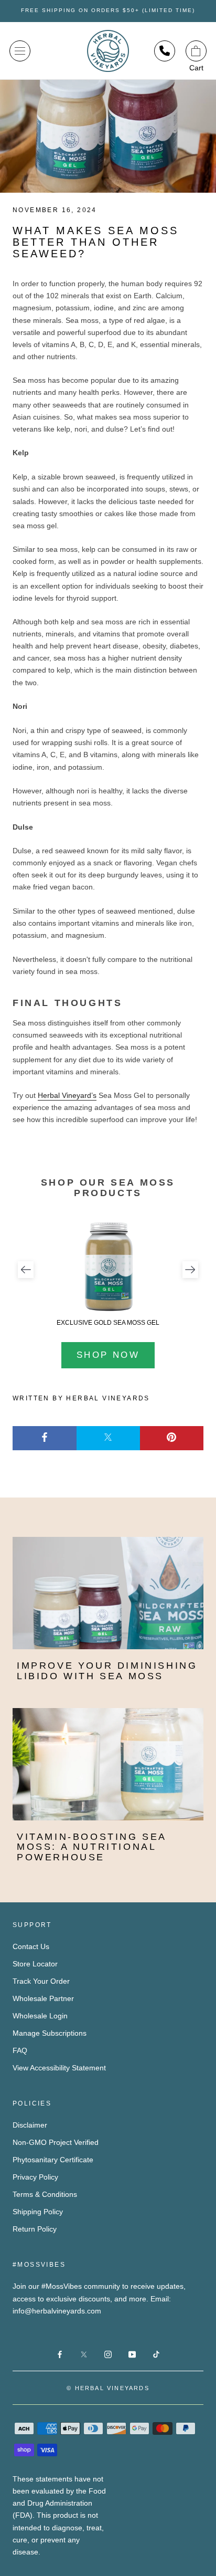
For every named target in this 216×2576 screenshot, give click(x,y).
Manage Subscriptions (50, 2033)
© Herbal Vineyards (108, 2388)
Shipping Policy (38, 2212)
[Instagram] (108, 2354)
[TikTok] (156, 2354)
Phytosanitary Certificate (53, 2160)
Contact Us (31, 1946)
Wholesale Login (40, 2016)
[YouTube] (132, 2354)
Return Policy (35, 2229)
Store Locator (35, 1964)
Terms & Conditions (45, 2194)
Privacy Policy (35, 2177)
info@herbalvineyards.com (57, 2311)
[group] (108, 1273)
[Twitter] (108, 1438)
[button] (26, 1270)
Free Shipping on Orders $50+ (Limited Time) (108, 10)
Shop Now (108, 1355)
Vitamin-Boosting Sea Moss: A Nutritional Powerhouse (91, 1847)
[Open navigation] (20, 51)
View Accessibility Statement (59, 2068)
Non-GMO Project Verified (56, 2142)
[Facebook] (45, 1438)
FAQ (20, 2050)
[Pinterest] (172, 1438)
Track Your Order (41, 1981)
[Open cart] (196, 51)
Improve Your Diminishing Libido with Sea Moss (107, 1671)
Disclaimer (30, 2125)
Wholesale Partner (43, 1998)
